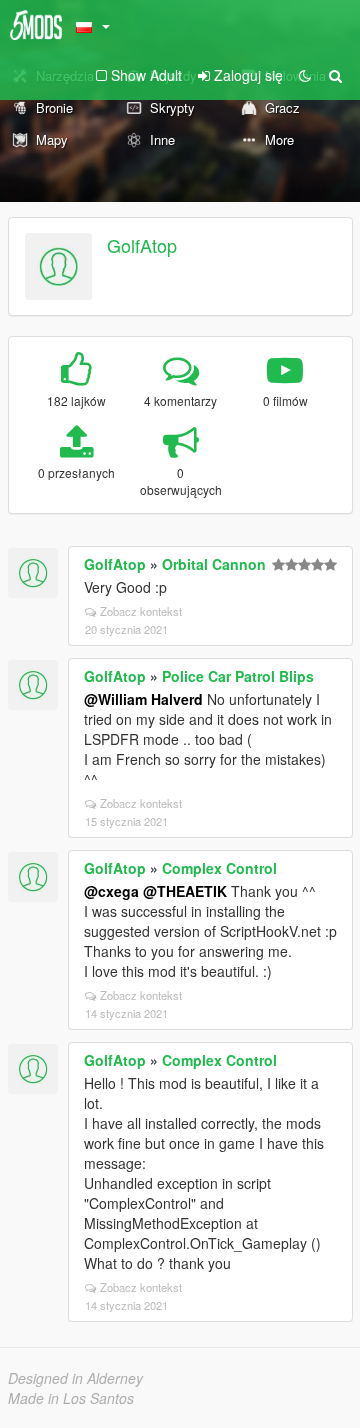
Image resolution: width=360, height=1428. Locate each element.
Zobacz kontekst (141, 611)
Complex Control (219, 868)
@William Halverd (143, 699)
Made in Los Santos (71, 1398)
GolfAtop (142, 245)
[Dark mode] (305, 75)
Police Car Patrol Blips (238, 676)
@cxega (111, 891)
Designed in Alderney (75, 1378)
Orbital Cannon (214, 564)
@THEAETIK (185, 891)
